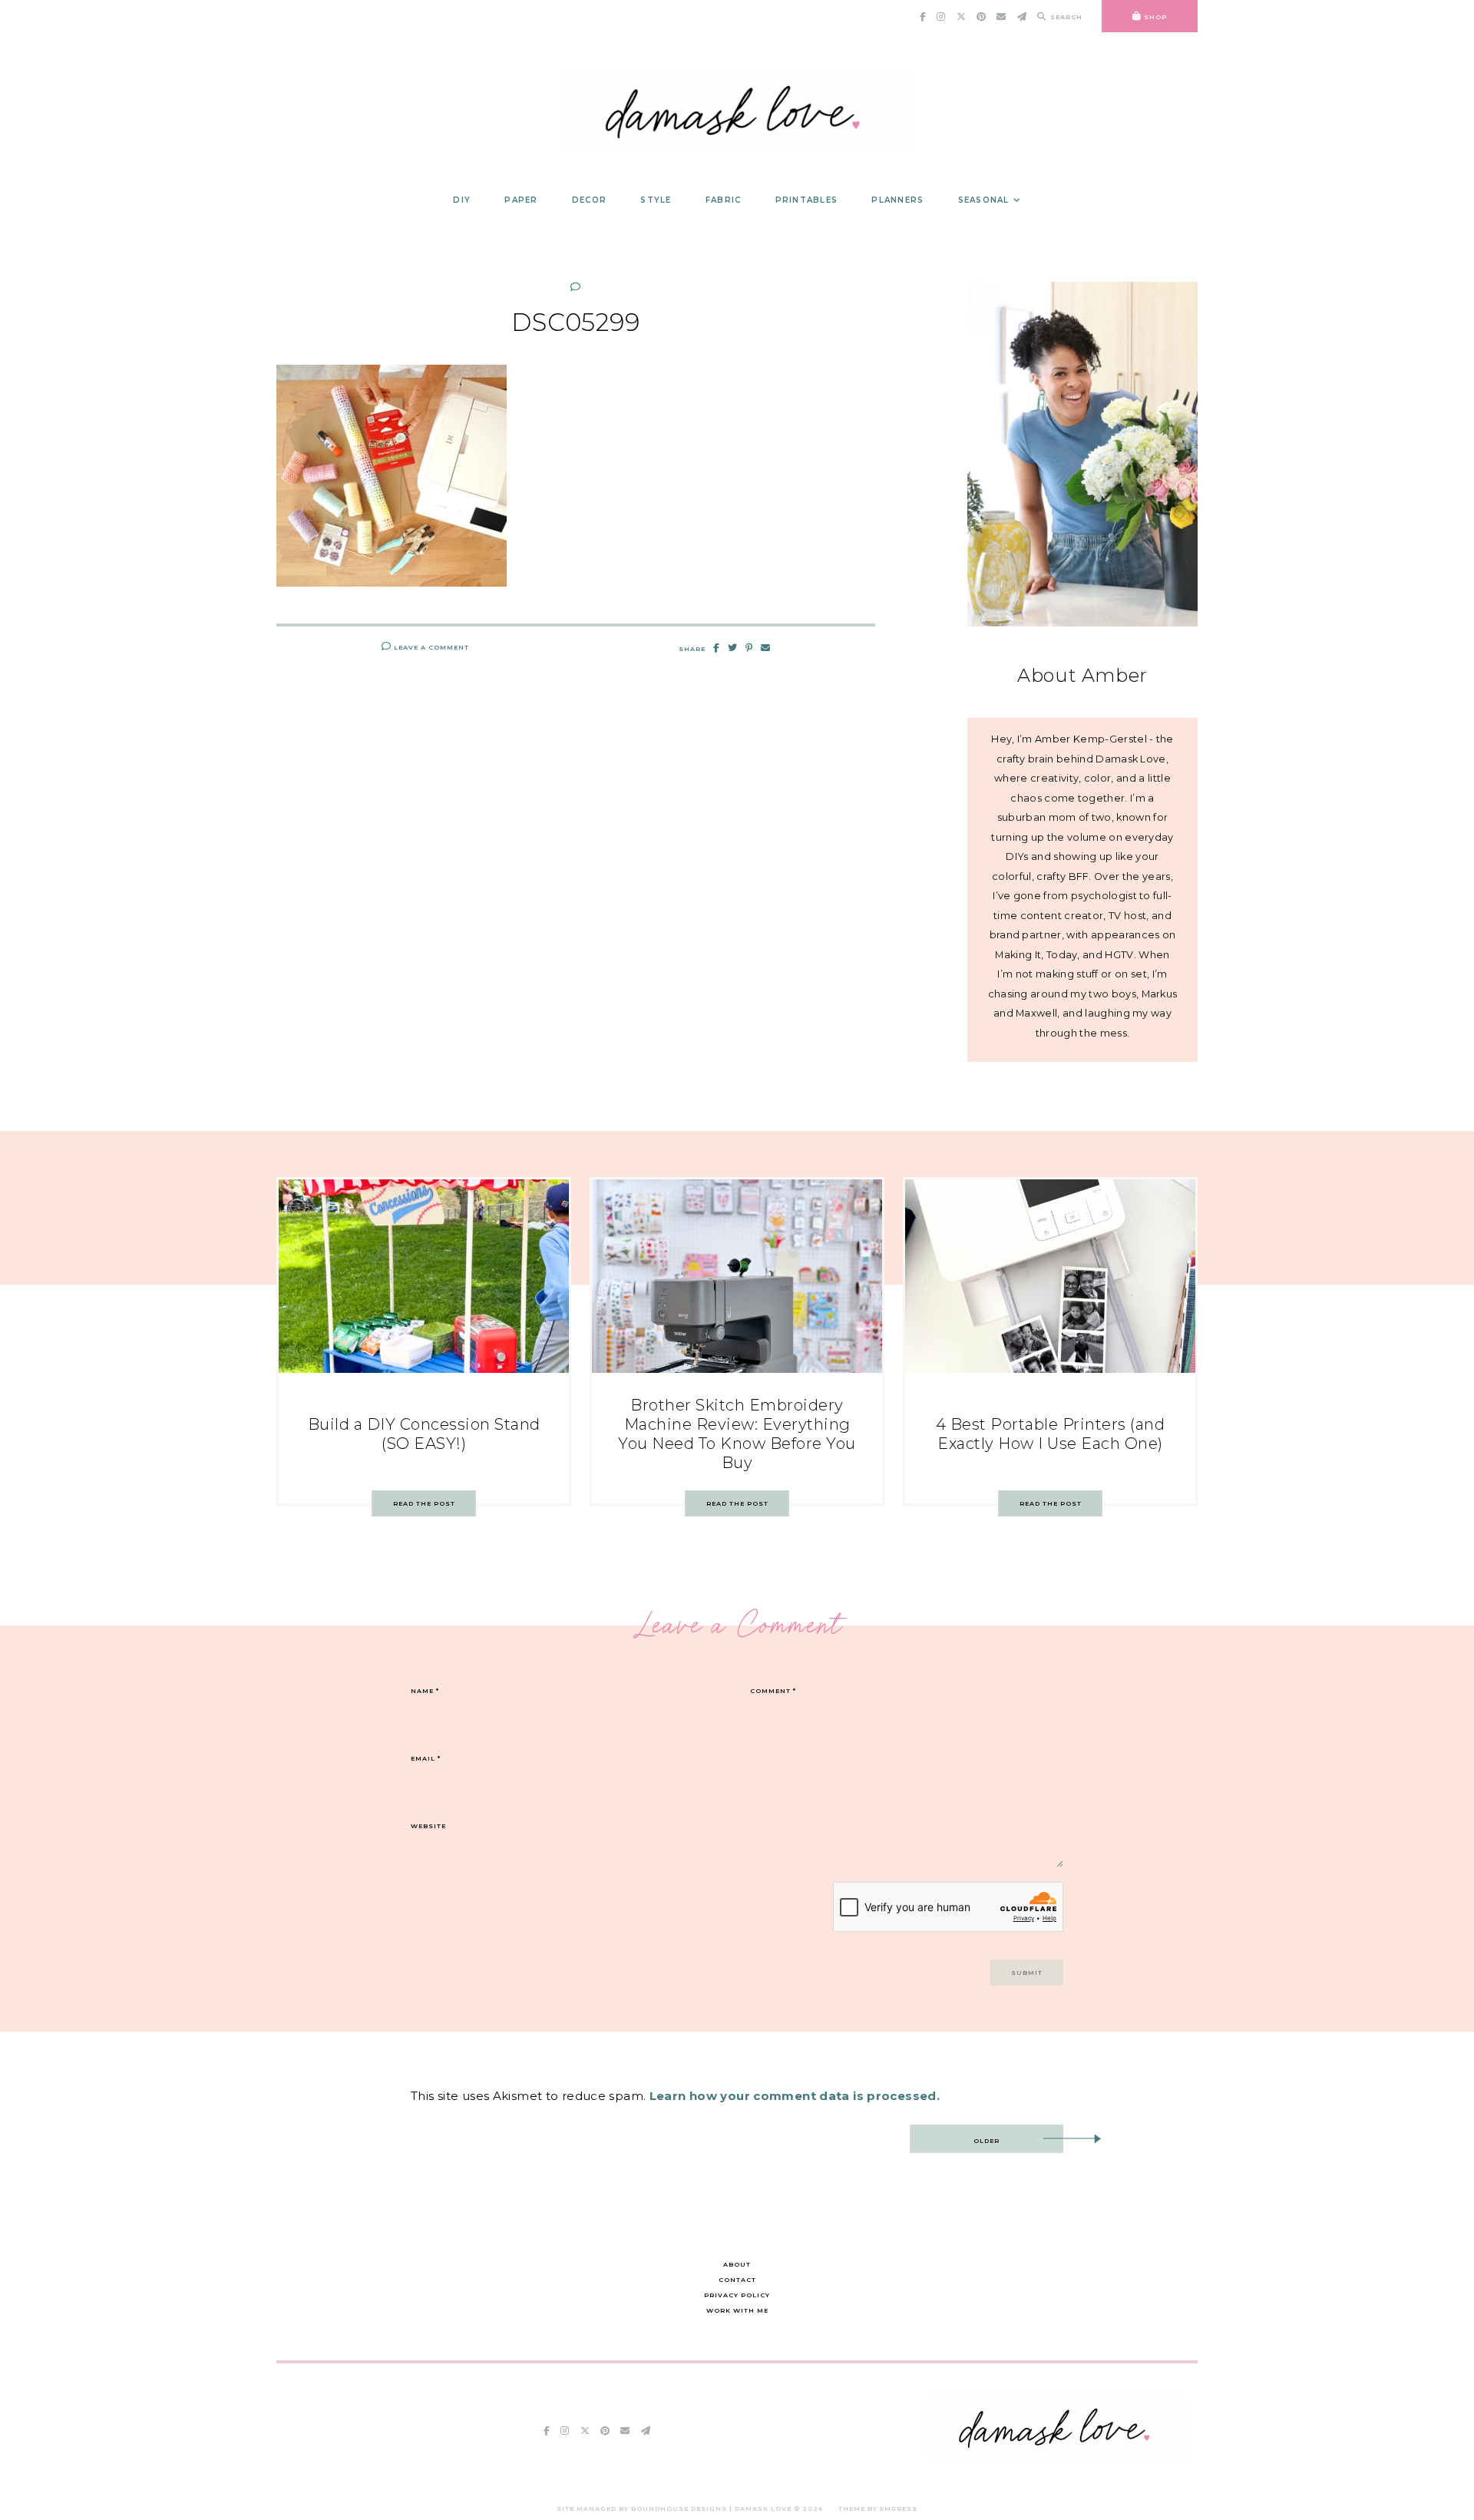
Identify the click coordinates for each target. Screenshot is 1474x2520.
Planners (897, 200)
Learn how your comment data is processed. (795, 2096)
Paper (521, 200)
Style (656, 200)
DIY (462, 200)
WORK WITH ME (737, 2310)
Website (428, 1826)
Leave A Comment (430, 647)
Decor (589, 200)
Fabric (724, 200)
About (737, 2264)
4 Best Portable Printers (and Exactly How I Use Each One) (1051, 1434)
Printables (807, 200)
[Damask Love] (1058, 2455)
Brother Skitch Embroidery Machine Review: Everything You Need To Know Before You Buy (737, 1434)
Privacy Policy (737, 2295)
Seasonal (984, 200)
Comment (773, 1691)
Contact (737, 2280)
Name (425, 1691)
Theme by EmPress (878, 2508)
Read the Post (424, 1503)
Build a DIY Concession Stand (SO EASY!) (424, 1434)
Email (426, 1758)
